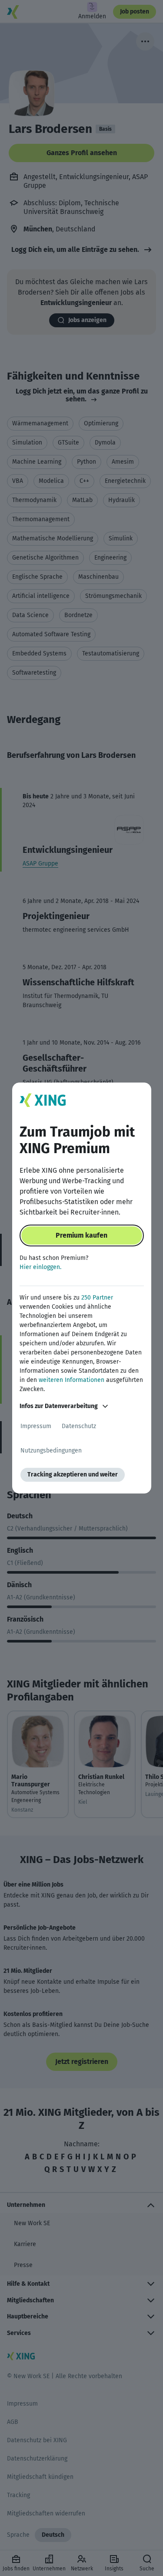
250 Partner (97, 1298)
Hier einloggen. (40, 1267)
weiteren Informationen (72, 1380)
